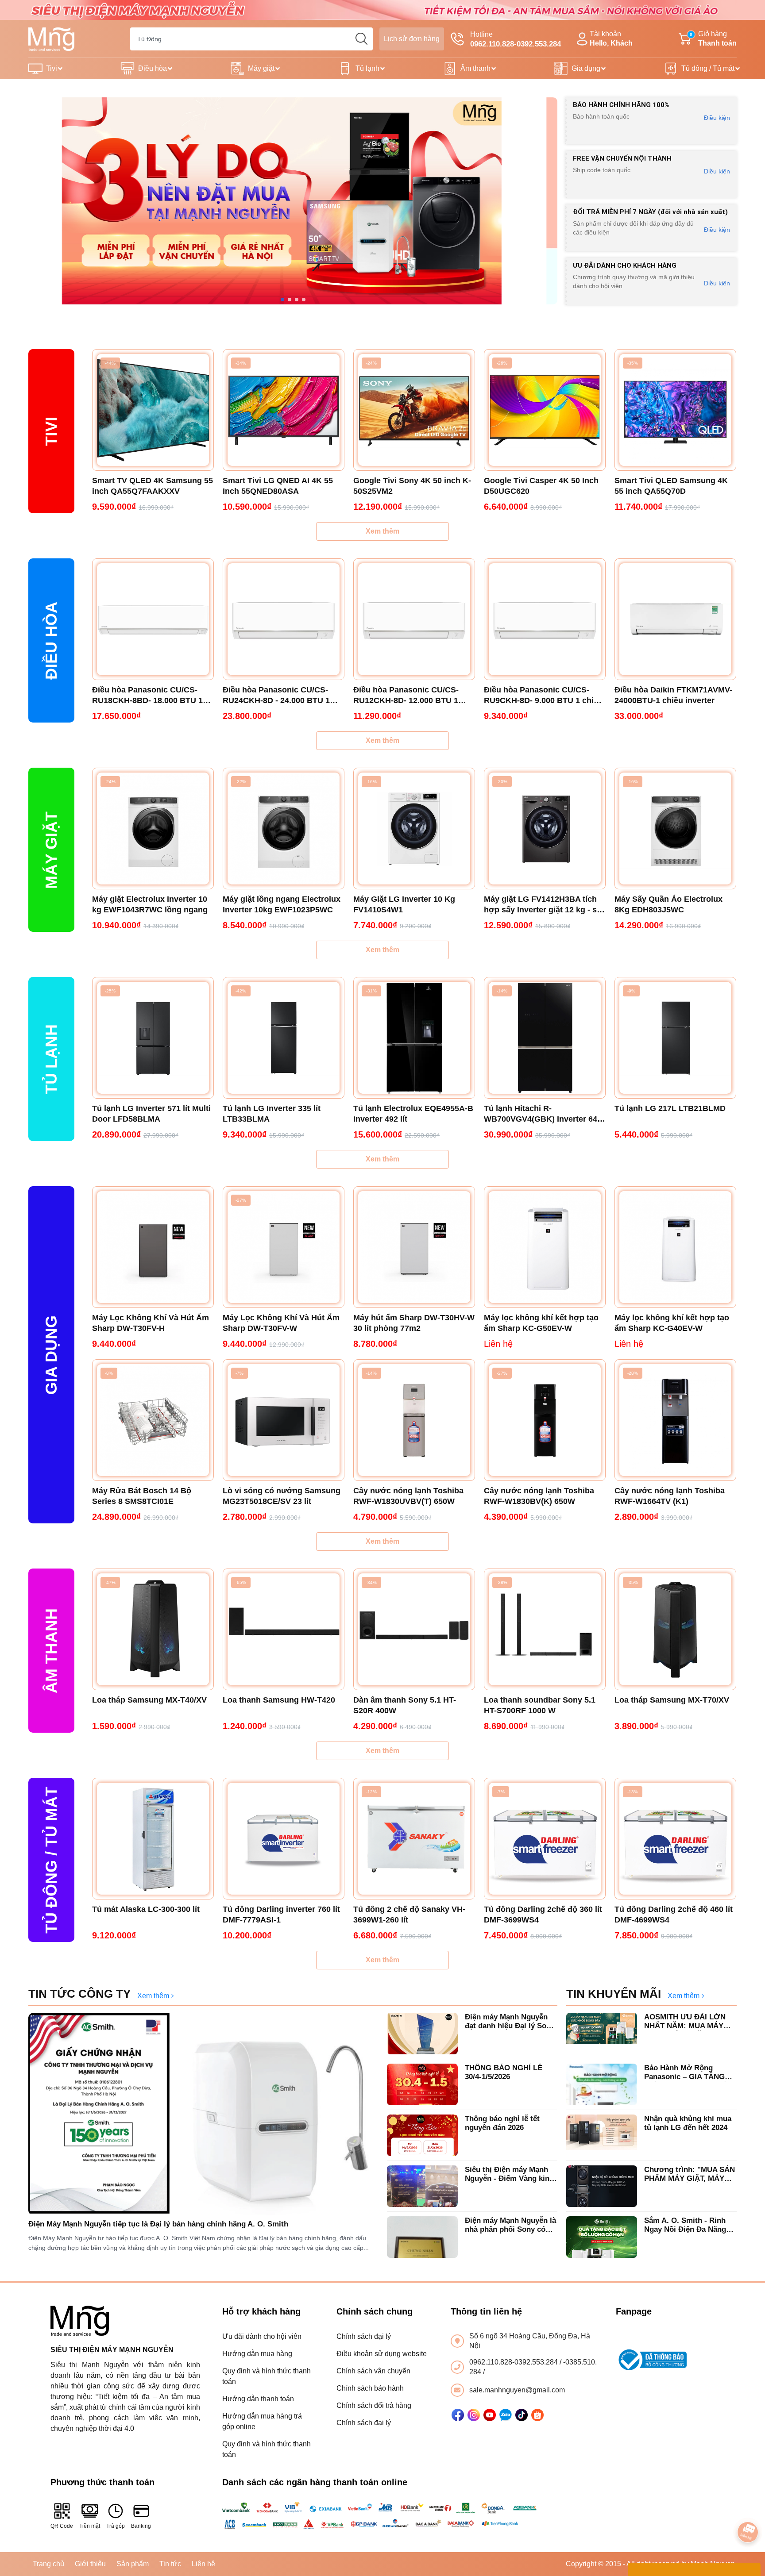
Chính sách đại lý (364, 2336)
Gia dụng (586, 68)
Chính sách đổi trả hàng (374, 2405)
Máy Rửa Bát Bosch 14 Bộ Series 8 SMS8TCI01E (142, 1496)
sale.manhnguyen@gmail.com (517, 2390)
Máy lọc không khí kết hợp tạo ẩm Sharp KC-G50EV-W (541, 1323)
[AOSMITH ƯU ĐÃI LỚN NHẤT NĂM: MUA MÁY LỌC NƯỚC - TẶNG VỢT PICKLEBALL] (602, 2034)
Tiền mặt (90, 2526)
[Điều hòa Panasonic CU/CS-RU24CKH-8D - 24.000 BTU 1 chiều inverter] (284, 619)
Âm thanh (475, 68)
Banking (141, 2526)
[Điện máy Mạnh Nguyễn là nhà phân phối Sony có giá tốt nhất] (422, 2237)
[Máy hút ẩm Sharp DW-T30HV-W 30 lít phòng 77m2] (414, 1247)
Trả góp (116, 2526)
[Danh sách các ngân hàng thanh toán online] (383, 2515)
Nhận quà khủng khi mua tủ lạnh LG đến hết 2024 (688, 2123)
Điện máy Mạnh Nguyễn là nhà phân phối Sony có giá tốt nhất (510, 2225)
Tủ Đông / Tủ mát (51, 1860)
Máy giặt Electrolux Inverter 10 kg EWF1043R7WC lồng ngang (150, 904)
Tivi (52, 68)
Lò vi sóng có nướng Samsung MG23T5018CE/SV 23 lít (282, 1496)
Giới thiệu (90, 2564)
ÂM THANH (51, 1651)
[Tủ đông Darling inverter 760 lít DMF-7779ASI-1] (284, 1839)
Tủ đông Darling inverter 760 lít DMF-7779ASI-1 (281, 1915)
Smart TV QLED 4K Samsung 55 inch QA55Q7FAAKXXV (153, 486)
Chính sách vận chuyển (373, 2371)
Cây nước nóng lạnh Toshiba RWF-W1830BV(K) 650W (539, 1496)
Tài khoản (611, 38)
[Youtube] (490, 2415)
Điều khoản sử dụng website (382, 2354)
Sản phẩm (133, 2564)
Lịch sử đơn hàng (412, 39)
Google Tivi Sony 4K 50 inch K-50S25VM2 (412, 486)
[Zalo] (506, 2415)
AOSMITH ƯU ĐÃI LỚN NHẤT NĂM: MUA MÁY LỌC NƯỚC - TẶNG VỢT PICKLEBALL (688, 2022)
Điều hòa (153, 68)
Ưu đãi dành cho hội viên (262, 2336)
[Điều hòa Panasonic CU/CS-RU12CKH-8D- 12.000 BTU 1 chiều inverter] (414, 619)
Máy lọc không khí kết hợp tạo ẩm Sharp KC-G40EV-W (672, 1323)
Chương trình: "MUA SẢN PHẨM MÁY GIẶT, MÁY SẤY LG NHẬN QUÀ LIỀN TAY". (690, 2174)
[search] (361, 39)
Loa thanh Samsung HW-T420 (279, 1700)
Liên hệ (203, 2564)
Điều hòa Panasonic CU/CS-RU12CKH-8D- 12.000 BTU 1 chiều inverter (406, 696)
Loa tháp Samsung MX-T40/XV (149, 1700)
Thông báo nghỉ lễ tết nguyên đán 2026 (502, 2123)
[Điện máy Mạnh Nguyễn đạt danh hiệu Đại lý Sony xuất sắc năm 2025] (422, 2034)
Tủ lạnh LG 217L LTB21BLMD (670, 1108)
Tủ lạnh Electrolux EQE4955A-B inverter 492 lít (413, 1114)
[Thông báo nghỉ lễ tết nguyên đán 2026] (422, 2135)
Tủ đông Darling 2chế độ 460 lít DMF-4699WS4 (674, 1915)
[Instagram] (474, 2415)
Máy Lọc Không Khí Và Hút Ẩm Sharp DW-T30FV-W (281, 1323)
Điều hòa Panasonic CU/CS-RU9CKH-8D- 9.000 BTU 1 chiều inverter (543, 696)
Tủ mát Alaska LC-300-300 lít (146, 1909)
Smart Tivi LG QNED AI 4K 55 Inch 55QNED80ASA (278, 486)
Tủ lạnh (367, 68)
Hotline (516, 39)
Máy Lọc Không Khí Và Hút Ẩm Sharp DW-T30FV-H (151, 1323)
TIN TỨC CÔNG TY (79, 1994)
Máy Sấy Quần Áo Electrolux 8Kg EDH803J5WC (668, 904)
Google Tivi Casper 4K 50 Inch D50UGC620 (541, 486)
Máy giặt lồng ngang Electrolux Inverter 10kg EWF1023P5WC (282, 904)
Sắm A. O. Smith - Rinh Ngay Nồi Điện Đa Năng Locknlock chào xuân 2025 (690, 2225)
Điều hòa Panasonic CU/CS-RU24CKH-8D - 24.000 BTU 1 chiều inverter (276, 696)
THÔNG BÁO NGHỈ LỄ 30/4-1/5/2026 (504, 2072)
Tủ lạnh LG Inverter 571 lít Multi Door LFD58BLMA (151, 1114)
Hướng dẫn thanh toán (258, 2399)
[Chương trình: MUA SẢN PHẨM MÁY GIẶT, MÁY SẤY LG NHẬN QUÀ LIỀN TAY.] (602, 2186)
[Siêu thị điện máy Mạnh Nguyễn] (382, 10)
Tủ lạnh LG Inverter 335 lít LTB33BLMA (272, 1114)
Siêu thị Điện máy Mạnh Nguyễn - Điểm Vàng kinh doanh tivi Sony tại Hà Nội (511, 2174)
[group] (293, 201)
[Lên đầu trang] (748, 2507)
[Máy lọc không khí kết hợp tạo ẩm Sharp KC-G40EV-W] (675, 1247)
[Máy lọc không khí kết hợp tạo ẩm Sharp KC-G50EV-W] (545, 1247)
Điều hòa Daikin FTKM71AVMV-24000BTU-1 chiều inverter (673, 695)
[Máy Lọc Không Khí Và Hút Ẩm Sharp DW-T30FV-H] (153, 1247)
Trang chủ (48, 2564)
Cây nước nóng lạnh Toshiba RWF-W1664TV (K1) (670, 1496)
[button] (282, 300)
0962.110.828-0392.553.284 (514, 2362)
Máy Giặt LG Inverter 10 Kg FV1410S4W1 (404, 904)
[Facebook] (458, 2415)
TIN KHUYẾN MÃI (614, 1994)
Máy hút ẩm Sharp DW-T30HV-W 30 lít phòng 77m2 (414, 1323)
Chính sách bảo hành (370, 2388)
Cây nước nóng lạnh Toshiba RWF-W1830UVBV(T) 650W (408, 1496)
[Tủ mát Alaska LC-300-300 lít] (153, 1839)
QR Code (62, 2526)
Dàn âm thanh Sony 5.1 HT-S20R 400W (405, 1705)
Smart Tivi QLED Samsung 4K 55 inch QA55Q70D (671, 486)
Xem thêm (382, 531)
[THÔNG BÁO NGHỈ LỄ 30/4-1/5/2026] (422, 2084)
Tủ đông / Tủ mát (708, 68)
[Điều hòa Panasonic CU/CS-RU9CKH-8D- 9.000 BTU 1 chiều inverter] (545, 619)
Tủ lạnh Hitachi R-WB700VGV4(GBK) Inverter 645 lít (543, 1114)
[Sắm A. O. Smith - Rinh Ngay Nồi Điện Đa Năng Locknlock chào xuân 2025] (602, 2237)
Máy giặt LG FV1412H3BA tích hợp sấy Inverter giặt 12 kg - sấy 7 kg (545, 905)
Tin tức (170, 2564)
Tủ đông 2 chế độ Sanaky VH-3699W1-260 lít (409, 1915)
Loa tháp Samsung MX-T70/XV (672, 1700)
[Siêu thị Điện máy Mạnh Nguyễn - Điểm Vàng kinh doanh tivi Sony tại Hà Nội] (422, 2186)
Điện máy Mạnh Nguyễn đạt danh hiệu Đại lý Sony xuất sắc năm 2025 (510, 2022)
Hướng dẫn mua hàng (257, 2354)
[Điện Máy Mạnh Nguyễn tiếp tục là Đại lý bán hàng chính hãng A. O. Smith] (203, 2114)
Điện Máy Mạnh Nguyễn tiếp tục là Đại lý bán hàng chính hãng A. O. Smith (158, 2224)
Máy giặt (261, 68)
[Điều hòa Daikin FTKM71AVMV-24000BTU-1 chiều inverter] (675, 619)
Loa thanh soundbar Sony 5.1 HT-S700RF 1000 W (540, 1705)
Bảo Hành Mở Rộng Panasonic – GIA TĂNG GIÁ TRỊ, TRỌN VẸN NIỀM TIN (690, 2073)
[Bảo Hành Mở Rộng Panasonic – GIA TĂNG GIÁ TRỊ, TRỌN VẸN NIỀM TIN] (602, 2084)
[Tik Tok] (522, 2415)
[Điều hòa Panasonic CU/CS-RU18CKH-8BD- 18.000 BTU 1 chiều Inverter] (153, 619)
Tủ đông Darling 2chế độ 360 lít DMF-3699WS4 (543, 1915)
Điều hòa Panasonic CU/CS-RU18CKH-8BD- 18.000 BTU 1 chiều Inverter (147, 696)
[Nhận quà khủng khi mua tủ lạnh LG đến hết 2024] (602, 2135)
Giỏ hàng (713, 38)
